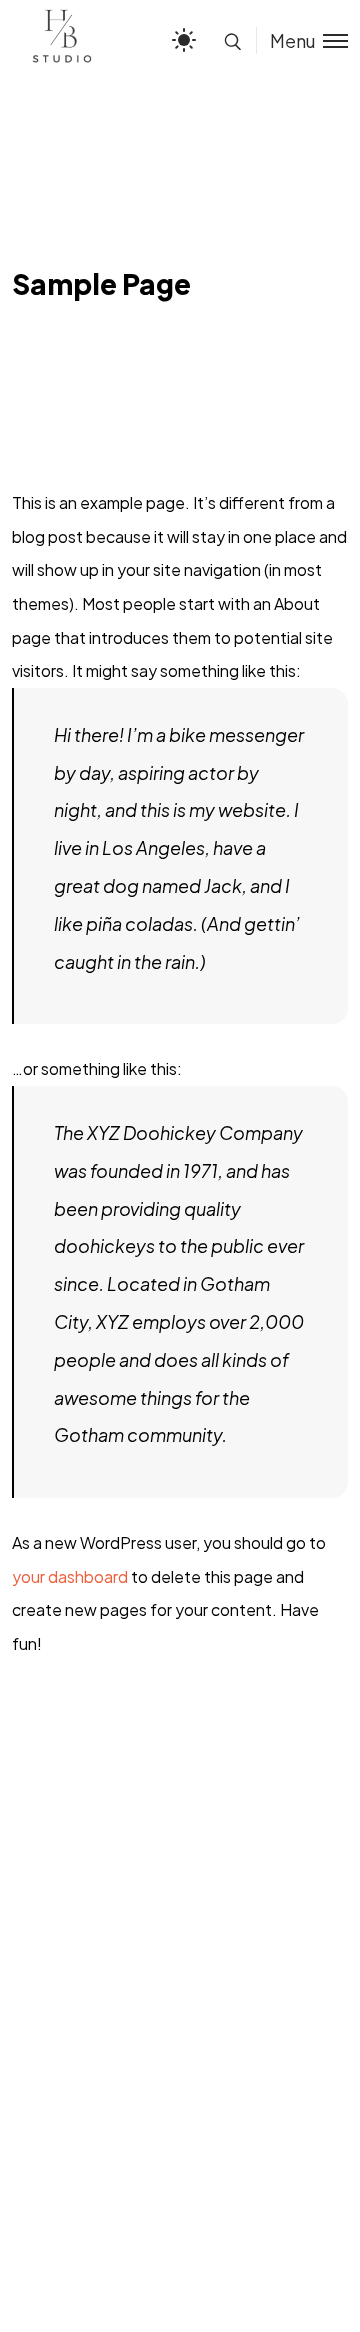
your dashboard (70, 1576)
